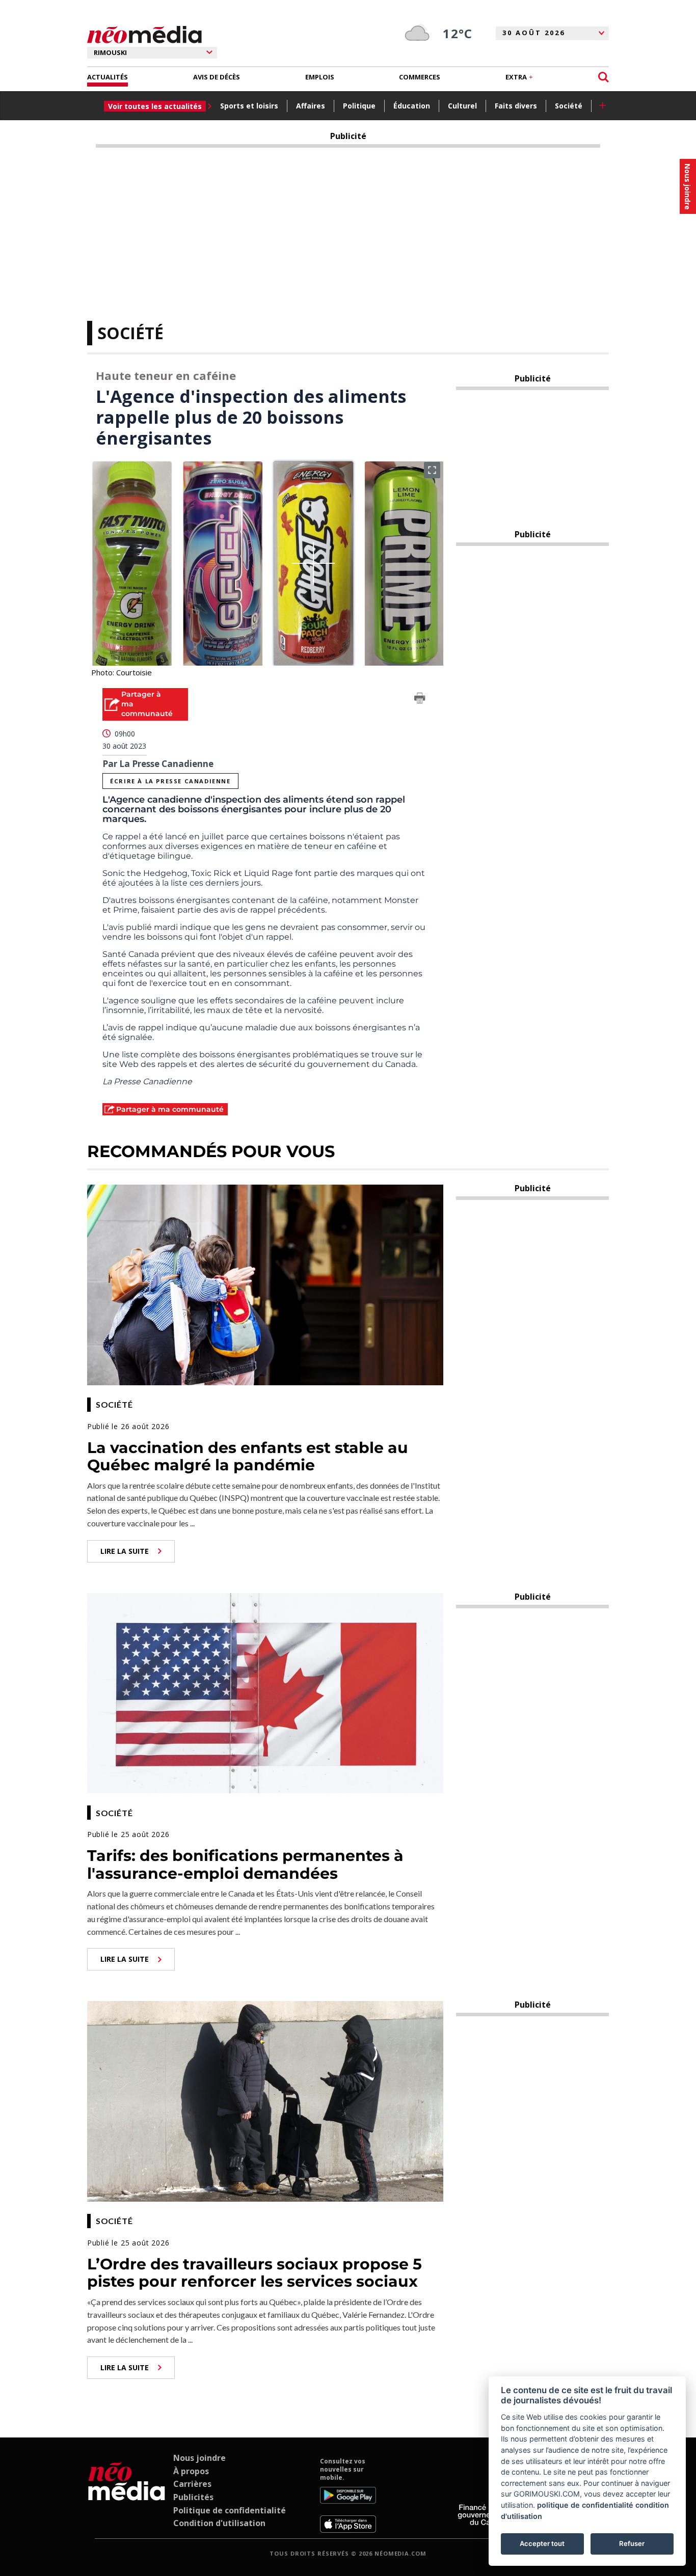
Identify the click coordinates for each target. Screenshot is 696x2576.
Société (569, 106)
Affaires (311, 106)
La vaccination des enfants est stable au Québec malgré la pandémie (248, 1457)
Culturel (462, 106)
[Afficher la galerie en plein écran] (432, 470)
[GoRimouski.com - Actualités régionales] (144, 35)
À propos (191, 2471)
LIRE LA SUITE (125, 1551)
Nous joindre (199, 2458)
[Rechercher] (604, 77)
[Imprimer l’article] (420, 700)
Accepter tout (542, 2543)
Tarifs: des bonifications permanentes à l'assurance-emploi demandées (245, 1865)
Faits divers (516, 106)
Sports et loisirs (249, 106)
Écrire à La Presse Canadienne (170, 781)
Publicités (193, 2497)
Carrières (192, 2484)
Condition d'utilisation (219, 2523)
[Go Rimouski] (127, 2495)
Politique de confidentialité (230, 2510)
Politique (359, 106)
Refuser (632, 2543)
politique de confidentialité (585, 2505)
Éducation (412, 106)
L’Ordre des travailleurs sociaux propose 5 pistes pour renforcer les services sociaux (255, 2273)
